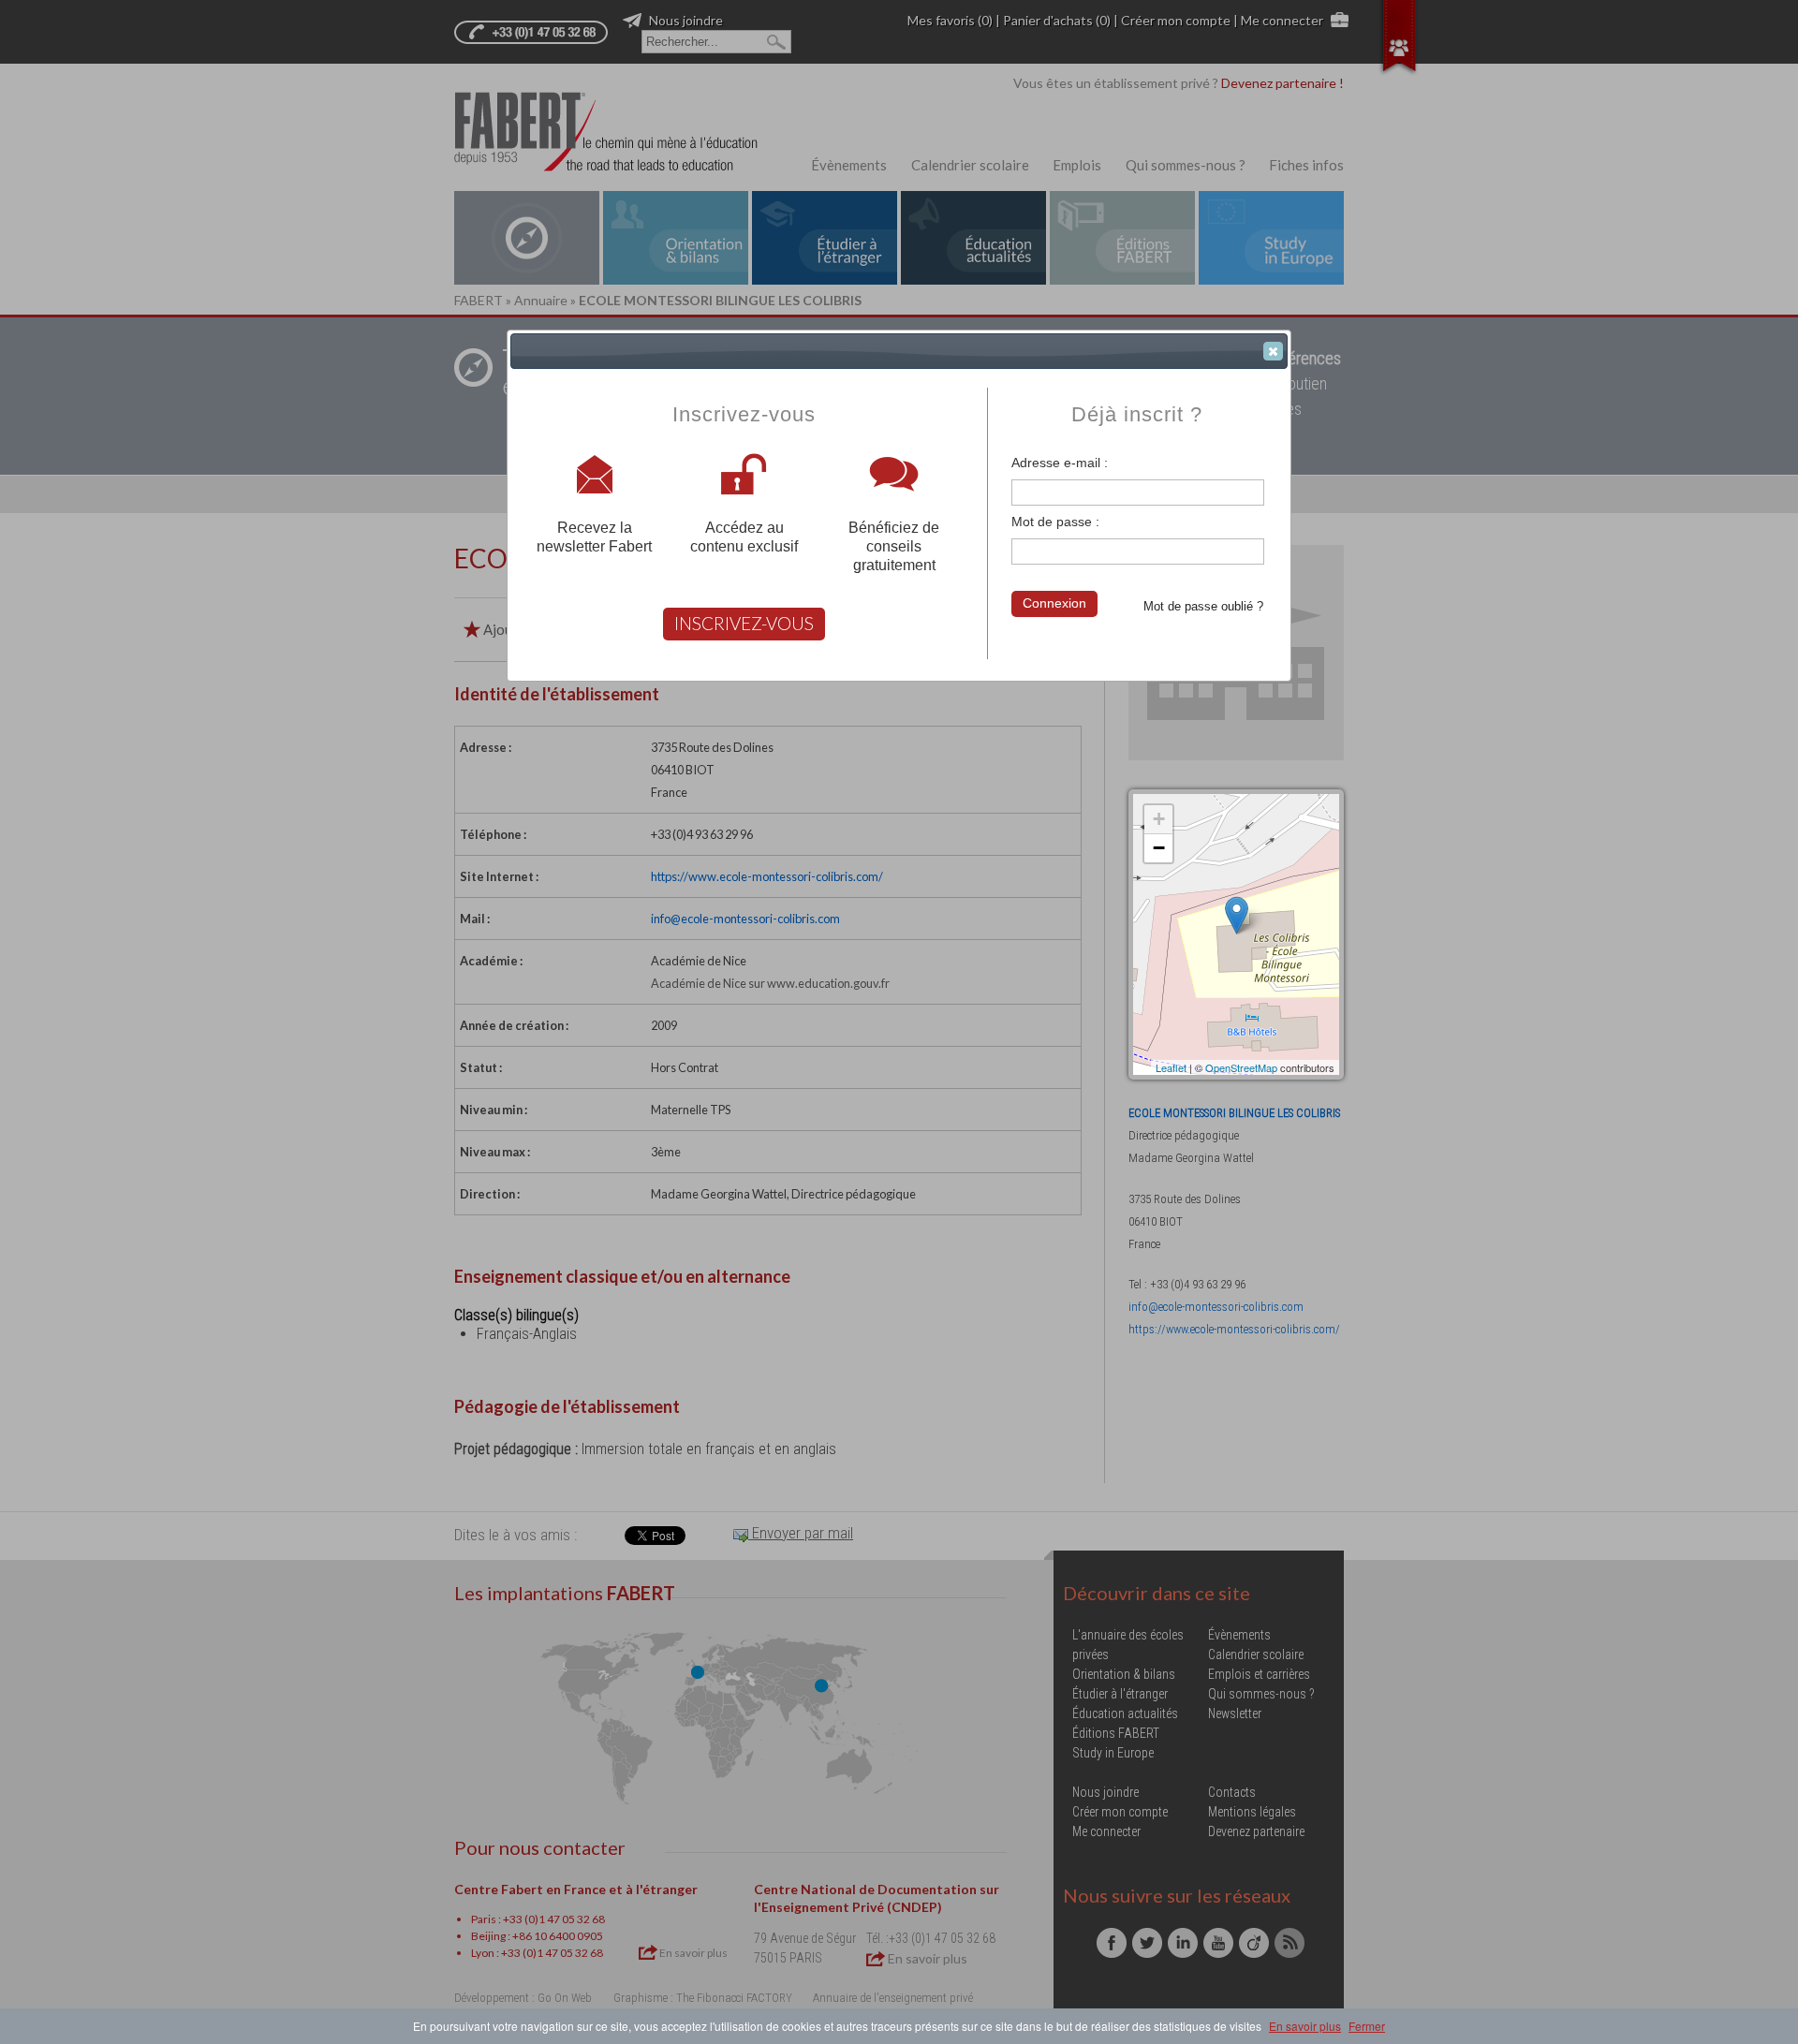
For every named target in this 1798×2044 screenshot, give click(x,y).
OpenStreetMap (1241, 1067)
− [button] (1159, 848)
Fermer (1367, 2026)
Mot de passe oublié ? (1203, 606)
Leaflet (1171, 1067)
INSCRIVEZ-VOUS (744, 623)
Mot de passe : (1055, 522)
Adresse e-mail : (1060, 463)
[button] (1273, 351)
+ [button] (1159, 819)
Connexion (1054, 603)
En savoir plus (1305, 2026)
